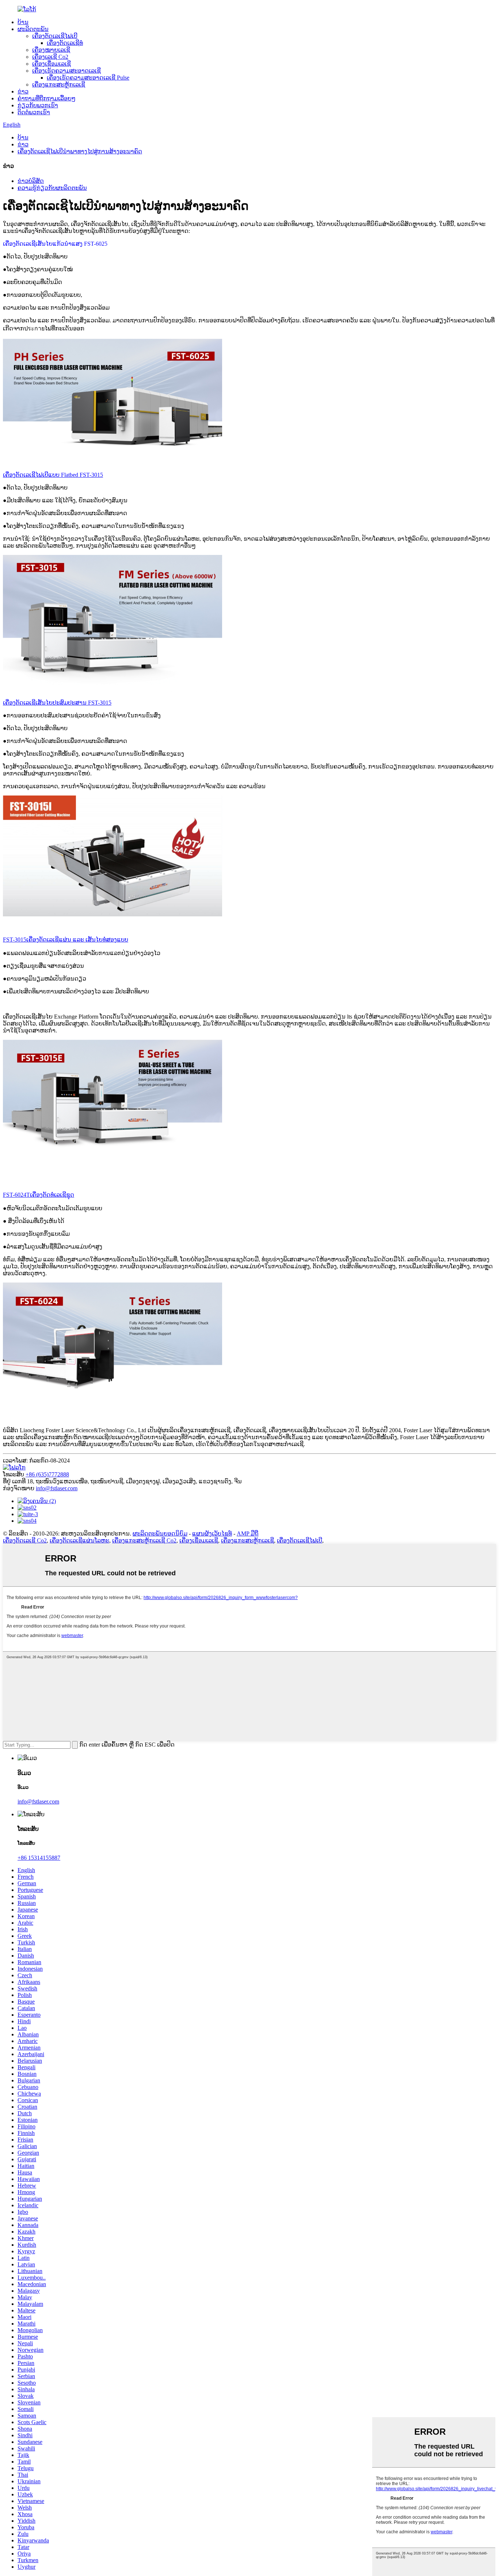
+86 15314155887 (39, 1858)
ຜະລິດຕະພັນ (33, 29)
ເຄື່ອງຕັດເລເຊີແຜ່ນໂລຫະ (79, 1540)
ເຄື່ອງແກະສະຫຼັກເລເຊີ (59, 85)
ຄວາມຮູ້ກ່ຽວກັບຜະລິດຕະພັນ (52, 188)
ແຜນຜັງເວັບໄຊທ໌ (212, 1534)
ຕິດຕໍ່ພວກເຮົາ (34, 112)
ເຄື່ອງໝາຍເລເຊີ (51, 50)
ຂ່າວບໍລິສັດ (31, 181)
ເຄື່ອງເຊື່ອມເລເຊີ (52, 64)
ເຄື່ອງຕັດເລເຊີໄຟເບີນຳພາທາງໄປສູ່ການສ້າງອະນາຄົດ (80, 151)
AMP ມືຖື (247, 1534)
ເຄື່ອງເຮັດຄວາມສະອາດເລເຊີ (66, 71)
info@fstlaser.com (57, 1488)
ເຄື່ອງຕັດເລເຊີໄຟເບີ (55, 36)
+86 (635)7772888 (47, 1474)
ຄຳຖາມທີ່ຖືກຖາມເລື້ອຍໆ (47, 98)
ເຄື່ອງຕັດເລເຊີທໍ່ (65, 43)
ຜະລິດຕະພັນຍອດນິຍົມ (160, 1534)
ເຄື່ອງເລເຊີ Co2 (50, 57)
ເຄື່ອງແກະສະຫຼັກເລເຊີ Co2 (144, 1540)
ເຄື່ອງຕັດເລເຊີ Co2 (25, 1540)
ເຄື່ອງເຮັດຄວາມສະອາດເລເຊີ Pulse (88, 78)
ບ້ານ (23, 22)
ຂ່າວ (23, 91)
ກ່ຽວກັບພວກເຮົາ (38, 105)
